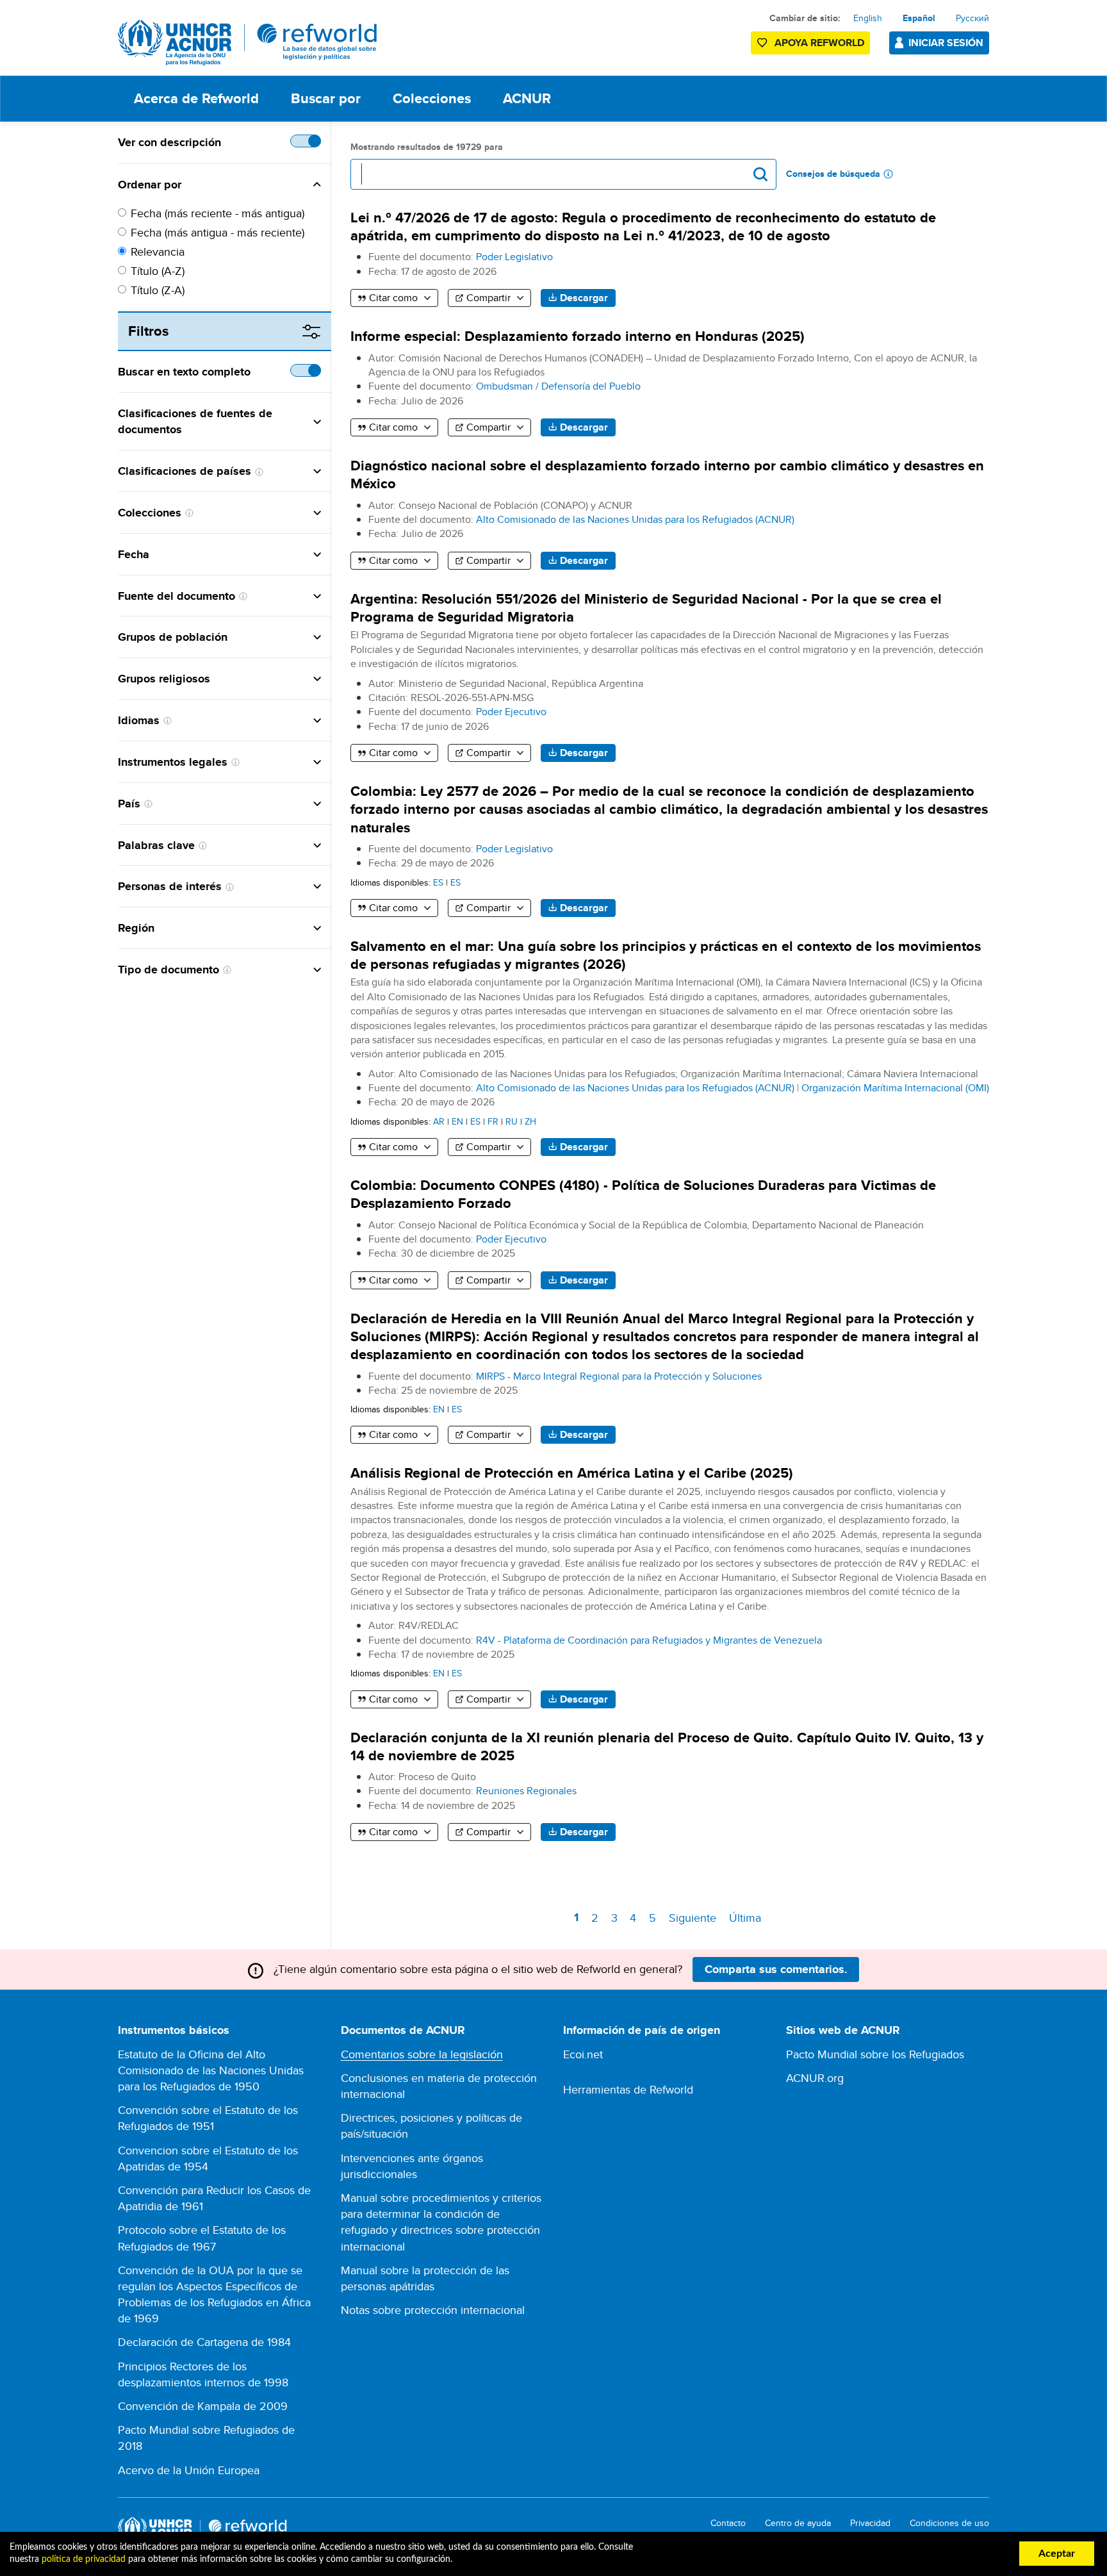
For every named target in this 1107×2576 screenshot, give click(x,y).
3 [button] (616, 1918)
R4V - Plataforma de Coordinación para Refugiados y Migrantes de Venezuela (649, 1640)
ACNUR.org (815, 2078)
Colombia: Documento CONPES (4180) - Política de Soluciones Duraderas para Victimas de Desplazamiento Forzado (643, 1194)
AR (439, 1121)
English (868, 18)
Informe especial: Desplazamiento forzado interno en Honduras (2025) (578, 336)
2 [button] (597, 1918)
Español (919, 18)
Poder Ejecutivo (511, 712)
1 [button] (578, 1919)
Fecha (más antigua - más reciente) (217, 232)
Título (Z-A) (158, 290)
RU (512, 1121)
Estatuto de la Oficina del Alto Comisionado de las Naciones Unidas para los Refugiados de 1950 (211, 2070)
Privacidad (870, 2523)
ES (438, 882)
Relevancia (158, 252)
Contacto (728, 2523)
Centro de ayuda (798, 2523)
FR (493, 1121)
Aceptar (1057, 2554)
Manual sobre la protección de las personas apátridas (425, 2278)
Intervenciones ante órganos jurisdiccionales (412, 2166)
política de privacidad (84, 2559)
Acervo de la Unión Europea (189, 2470)
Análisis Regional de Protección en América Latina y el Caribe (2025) (572, 1473)
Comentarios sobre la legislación (422, 2054)
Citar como (393, 298)
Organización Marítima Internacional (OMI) (895, 1088)
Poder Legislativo (514, 257)
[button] (251, 185)
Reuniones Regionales (526, 1791)
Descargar (584, 298)
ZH (530, 1121)
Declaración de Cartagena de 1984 (204, 2342)
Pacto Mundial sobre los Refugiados (875, 2054)
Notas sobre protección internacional (433, 2310)
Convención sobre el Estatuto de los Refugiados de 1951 (208, 2118)
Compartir (488, 298)
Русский (972, 18)
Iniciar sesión (946, 43)
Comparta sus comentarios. (776, 1969)
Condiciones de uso (949, 2523)
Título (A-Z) (158, 271)
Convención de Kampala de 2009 (203, 2406)
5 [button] (655, 1918)
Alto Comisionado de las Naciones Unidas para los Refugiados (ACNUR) (635, 519)
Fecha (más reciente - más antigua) (217, 213)
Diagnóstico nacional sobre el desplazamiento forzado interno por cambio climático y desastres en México (667, 475)
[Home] (248, 43)
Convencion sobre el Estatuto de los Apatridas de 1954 (208, 2158)
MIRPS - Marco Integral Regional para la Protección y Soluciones (619, 1376)
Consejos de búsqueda (833, 174)
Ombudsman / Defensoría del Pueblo (558, 386)
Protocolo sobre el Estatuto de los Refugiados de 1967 (202, 2238)
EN (457, 1121)
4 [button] (635, 1918)
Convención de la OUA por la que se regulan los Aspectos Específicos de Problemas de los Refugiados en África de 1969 (214, 2294)
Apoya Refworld (819, 43)
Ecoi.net (583, 2054)
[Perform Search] (760, 174)
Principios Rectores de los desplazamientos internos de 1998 (203, 2374)
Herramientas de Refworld (628, 2089)
